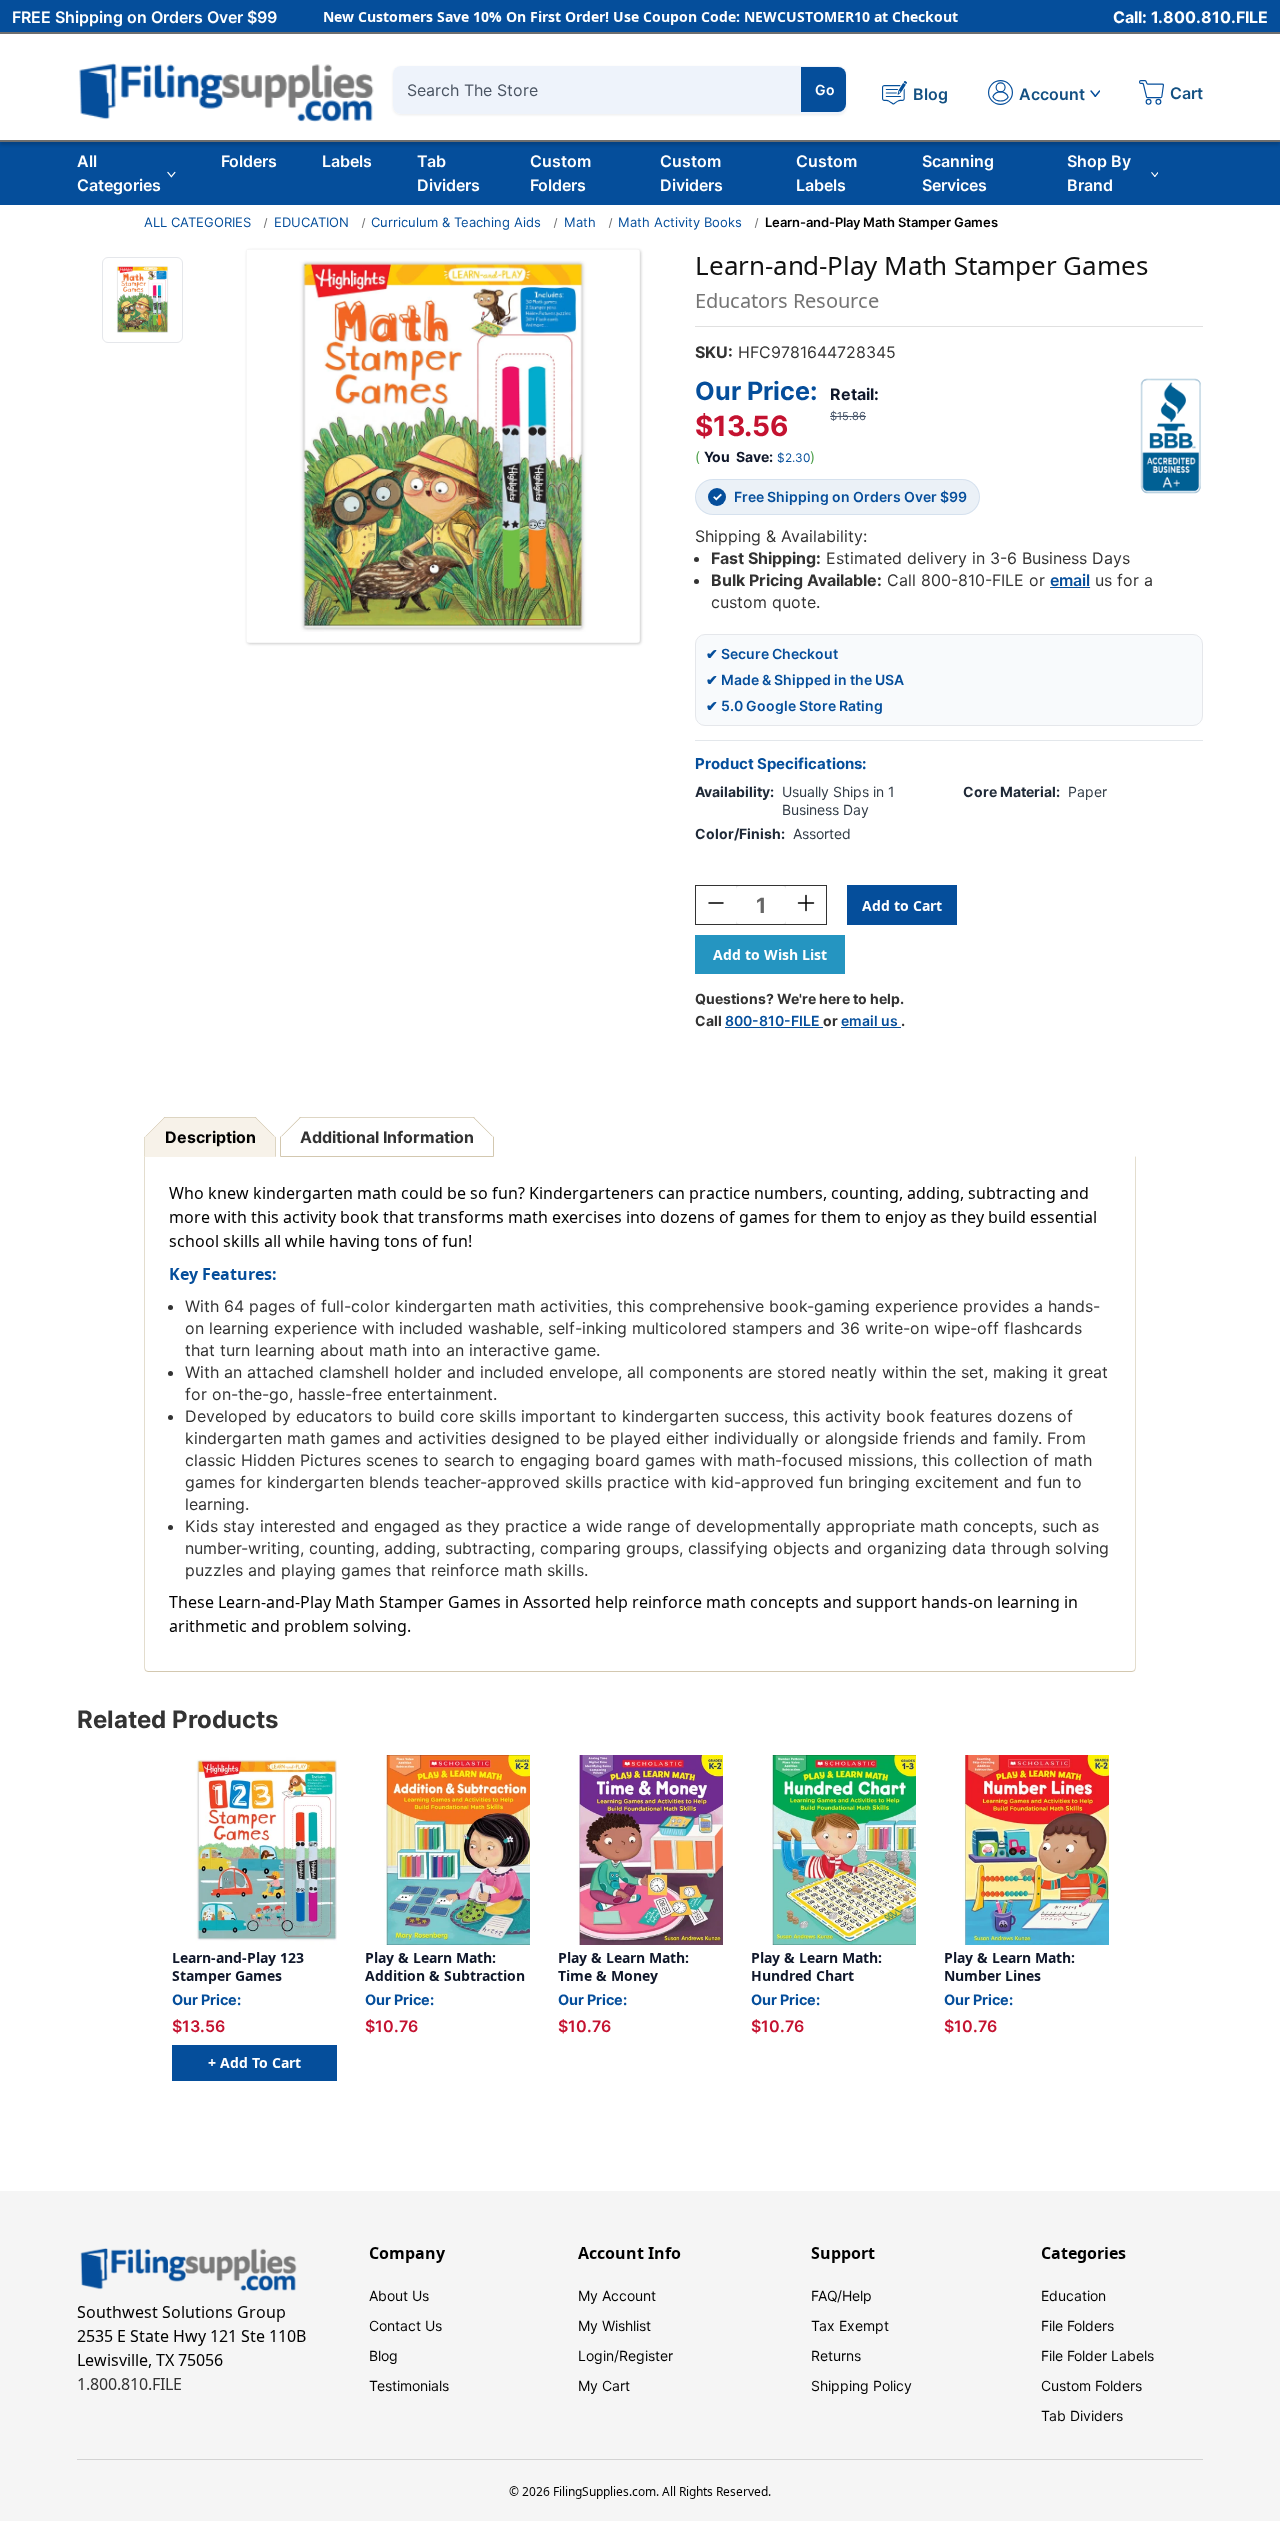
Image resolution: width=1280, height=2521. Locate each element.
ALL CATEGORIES (197, 222)
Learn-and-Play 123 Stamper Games (238, 1966)
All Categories (119, 173)
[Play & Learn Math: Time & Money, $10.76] (640, 1850)
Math (580, 222)
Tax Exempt (850, 2325)
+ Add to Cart (254, 2062)
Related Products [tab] (177, 1719)
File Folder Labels (1097, 2355)
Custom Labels (826, 173)
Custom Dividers (691, 173)
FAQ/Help (841, 2295)
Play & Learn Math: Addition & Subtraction (445, 1966)
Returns (836, 2355)
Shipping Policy (861, 2385)
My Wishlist (614, 2325)
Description (210, 1137)
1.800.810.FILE (129, 2384)
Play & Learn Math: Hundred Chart (816, 1966)
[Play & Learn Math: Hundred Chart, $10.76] (833, 1850)
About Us (399, 2295)
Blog (383, 2355)
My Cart (604, 2385)
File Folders (1077, 2325)
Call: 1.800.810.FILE (1190, 17)
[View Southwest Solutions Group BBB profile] (1171, 436)
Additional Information (387, 1137)
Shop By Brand (1099, 173)
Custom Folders (560, 173)
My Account (617, 2295)
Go (825, 89)
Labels (347, 161)
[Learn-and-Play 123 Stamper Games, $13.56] (254, 1850)
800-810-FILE (774, 1020)
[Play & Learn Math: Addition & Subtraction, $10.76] (447, 1850)
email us (871, 1020)
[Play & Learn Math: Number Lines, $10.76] (1026, 1850)
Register (646, 2355)
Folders (249, 161)
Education (1073, 2295)
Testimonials (409, 2385)
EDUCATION (311, 222)
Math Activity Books (680, 222)
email (1070, 580)
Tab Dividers (448, 173)
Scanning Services (958, 173)
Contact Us (405, 2325)
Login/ (598, 2355)
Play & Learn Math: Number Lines (1009, 1966)
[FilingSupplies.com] (227, 89)
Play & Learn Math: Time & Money (623, 1966)
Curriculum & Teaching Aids (456, 222)
